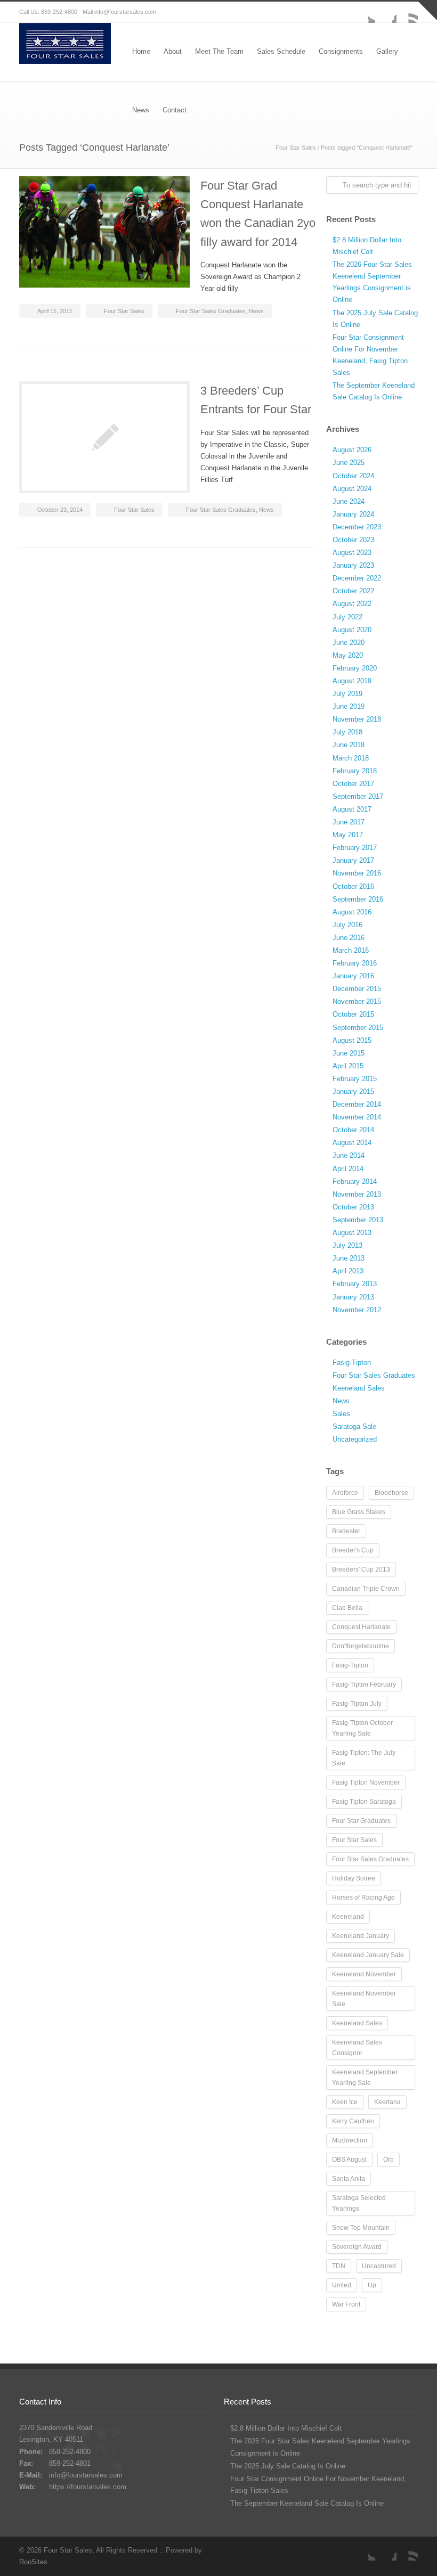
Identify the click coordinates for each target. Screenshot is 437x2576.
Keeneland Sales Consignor (357, 2048)
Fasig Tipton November (366, 1782)
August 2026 (352, 450)
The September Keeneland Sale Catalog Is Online (307, 2503)
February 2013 (355, 1284)
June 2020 (349, 643)
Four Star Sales (296, 148)
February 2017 (355, 848)
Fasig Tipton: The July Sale (364, 1758)
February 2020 (355, 668)
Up (372, 2285)
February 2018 (355, 771)
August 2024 (352, 489)
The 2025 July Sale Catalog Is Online (288, 2466)
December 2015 (357, 989)
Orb (389, 2160)
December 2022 (357, 578)
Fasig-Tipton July (357, 1704)
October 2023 (353, 540)
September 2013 (358, 1220)
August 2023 (352, 553)
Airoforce (345, 1493)
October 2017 (353, 784)
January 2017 (353, 860)
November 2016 (357, 873)
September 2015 (358, 1028)
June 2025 (349, 463)
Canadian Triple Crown (366, 1589)
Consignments (341, 51)
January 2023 (353, 565)
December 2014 (357, 1104)
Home (141, 51)
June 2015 (349, 1053)
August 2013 (352, 1233)
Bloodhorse (391, 1493)
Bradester (346, 1531)
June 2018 (349, 745)
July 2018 (347, 732)
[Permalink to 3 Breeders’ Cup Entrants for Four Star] (104, 437)
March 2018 (351, 758)
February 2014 (355, 1181)
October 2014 (353, 1130)
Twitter (365, 12)
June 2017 (349, 822)
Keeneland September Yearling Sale (365, 2078)
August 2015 (352, 1040)
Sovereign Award (357, 2247)
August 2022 (352, 604)
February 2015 (355, 1079)
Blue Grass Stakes (359, 1512)
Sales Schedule (281, 51)
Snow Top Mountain (361, 2228)
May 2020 (348, 655)
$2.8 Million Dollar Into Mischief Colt (286, 2428)
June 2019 (349, 706)
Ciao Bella (347, 1608)
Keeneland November (364, 1974)
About (173, 51)
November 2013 (357, 1194)
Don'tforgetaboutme (361, 1646)
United (342, 2285)
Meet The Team (219, 51)
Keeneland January (361, 1936)
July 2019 (347, 694)
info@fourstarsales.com (125, 12)
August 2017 (352, 809)
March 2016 (351, 950)
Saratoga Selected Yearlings (359, 2203)
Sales (341, 1414)
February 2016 (355, 963)
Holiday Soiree (354, 1878)
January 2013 (353, 1297)
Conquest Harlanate (361, 1627)
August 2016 (352, 912)
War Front (346, 2304)
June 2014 (349, 1155)
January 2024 (353, 514)
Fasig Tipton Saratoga (364, 1802)
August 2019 (352, 681)
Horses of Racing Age (363, 1898)
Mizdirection (350, 2140)
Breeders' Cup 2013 (361, 1569)
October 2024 (353, 476)
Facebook (386, 12)
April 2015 (348, 1066)
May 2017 (348, 835)
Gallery (387, 51)
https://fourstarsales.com (88, 2487)
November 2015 (357, 1001)
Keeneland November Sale (364, 1999)
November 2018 (357, 719)
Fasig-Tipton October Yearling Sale (362, 1728)
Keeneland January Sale (368, 1955)
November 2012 (357, 1310)
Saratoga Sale (354, 1426)
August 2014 (352, 1143)
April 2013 (348, 1271)
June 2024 (349, 501)
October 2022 (353, 591)
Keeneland (348, 1917)
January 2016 (353, 976)
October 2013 (353, 1207)
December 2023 (357, 527)
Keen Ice (345, 2102)
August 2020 (352, 630)
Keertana (387, 2102)
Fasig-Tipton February (364, 1684)
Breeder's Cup (353, 1550)
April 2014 (348, 1169)
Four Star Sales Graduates (211, 311)
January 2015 (353, 1091)
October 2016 (353, 886)
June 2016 (349, 938)
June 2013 (349, 1258)
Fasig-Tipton (352, 1363)
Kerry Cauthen (353, 2121)
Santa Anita (349, 2179)
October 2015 (353, 1014)
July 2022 (347, 617)
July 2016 (347, 925)
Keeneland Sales (359, 1388)
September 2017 (358, 796)
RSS (407, 12)
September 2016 (358, 899)
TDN (339, 2266)
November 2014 (357, 1117)
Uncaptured (379, 2266)
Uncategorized (355, 1439)
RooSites (33, 2562)
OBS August (349, 2160)
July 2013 (347, 1245)
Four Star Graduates (361, 1821)
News (256, 311)
